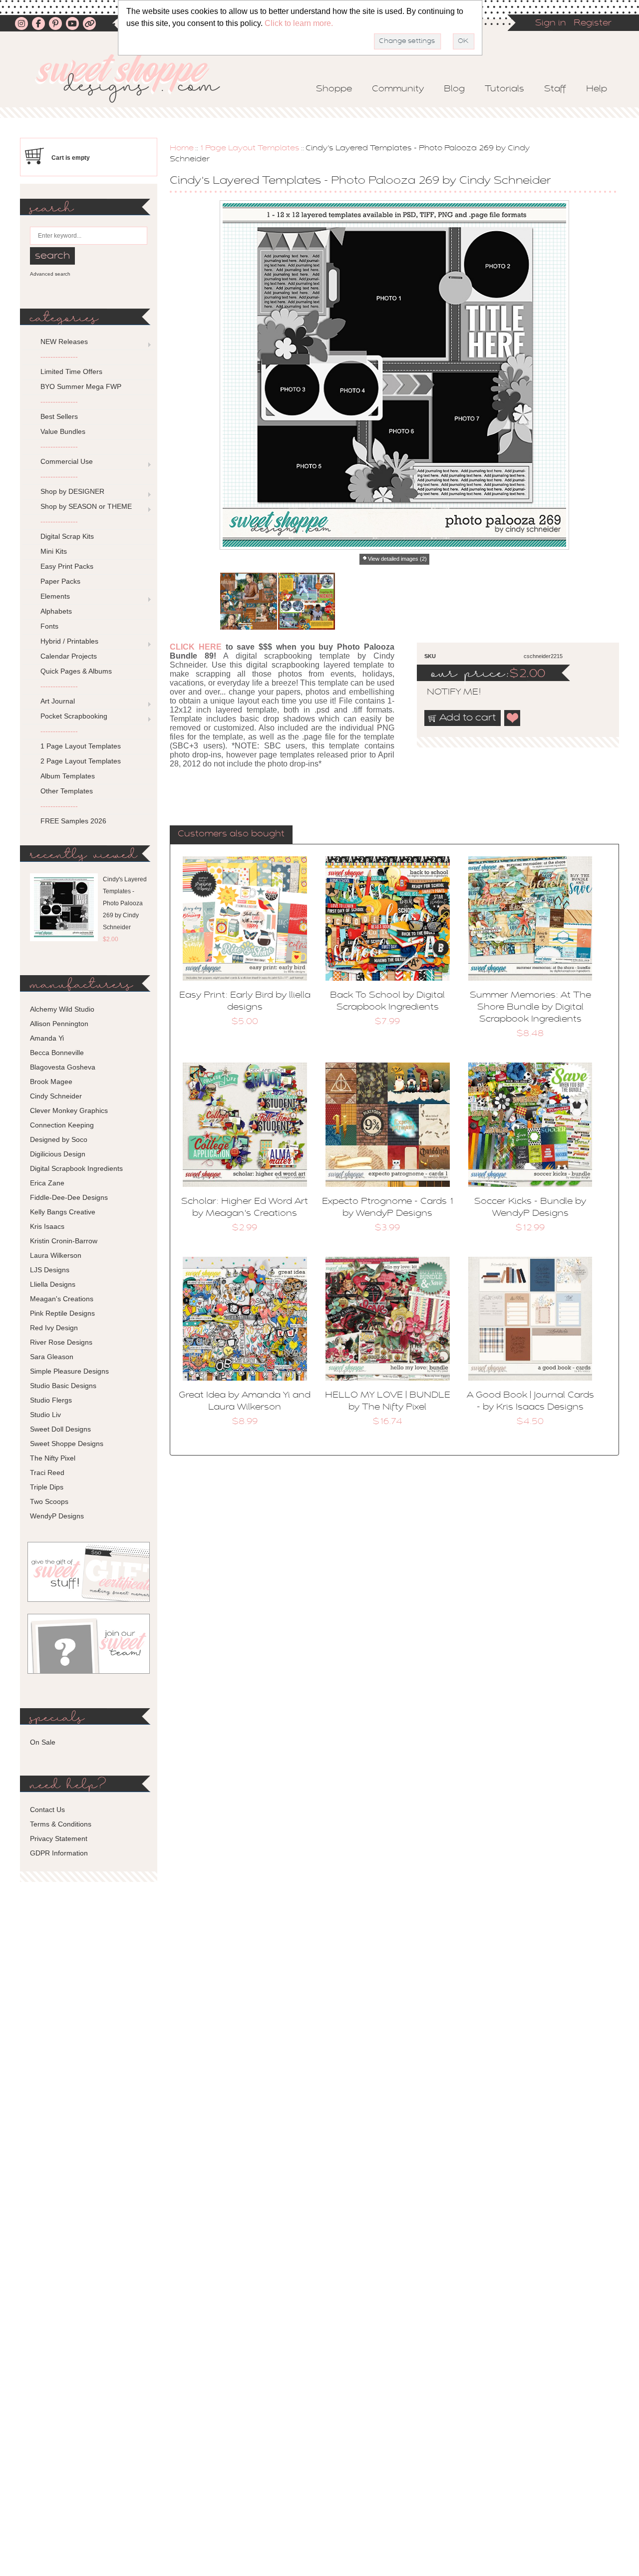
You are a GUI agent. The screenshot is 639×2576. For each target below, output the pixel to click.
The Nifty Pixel (53, 1458)
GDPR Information (59, 1853)
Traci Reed (47, 1472)
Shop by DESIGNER (72, 491)
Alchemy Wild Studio (62, 1009)
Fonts (49, 626)
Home (182, 148)
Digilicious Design (58, 1154)
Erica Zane (47, 1183)
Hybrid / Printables (69, 641)
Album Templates (68, 776)
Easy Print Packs (67, 566)
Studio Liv (45, 1415)
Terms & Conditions (61, 1824)
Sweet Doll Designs (60, 1429)
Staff (555, 89)
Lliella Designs (53, 1284)
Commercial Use (67, 461)
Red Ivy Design (54, 1328)
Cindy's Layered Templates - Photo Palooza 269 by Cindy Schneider (125, 903)
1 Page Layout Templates (250, 148)
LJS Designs (50, 1270)
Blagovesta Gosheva (63, 1067)
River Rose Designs (61, 1342)
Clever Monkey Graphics (69, 1110)
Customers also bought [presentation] (231, 834)
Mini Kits (54, 551)
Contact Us (47, 1810)
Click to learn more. (299, 23)
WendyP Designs (57, 1516)
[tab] (231, 835)
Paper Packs (60, 581)
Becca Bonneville (57, 1053)
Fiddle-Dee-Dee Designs (69, 1197)
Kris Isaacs (47, 1226)
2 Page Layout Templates (81, 761)
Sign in (551, 23)
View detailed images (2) (397, 559)
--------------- (59, 357)
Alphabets (56, 611)
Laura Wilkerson (56, 1255)
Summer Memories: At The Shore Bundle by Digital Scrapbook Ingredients (530, 1008)
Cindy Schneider (56, 1096)
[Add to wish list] (513, 718)
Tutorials (504, 89)
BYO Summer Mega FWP (81, 386)
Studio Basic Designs (63, 1386)
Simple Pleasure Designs (69, 1371)
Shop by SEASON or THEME (86, 506)
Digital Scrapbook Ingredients (76, 1168)
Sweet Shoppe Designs (67, 1444)
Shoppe (334, 89)
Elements (55, 596)
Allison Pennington (59, 1024)
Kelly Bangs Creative (63, 1212)
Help (597, 89)
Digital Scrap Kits (67, 536)
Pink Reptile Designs (62, 1313)
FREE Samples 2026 (73, 821)
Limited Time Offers (71, 371)
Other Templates (67, 791)
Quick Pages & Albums (76, 671)
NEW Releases (64, 342)
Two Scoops (49, 1501)
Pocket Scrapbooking (74, 716)
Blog (454, 89)
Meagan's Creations (62, 1299)
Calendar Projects (69, 656)
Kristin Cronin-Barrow (64, 1241)
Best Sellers (59, 416)
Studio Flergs (51, 1400)
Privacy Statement (59, 1839)
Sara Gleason (52, 1357)
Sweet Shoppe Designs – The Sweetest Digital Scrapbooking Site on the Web (136, 78)
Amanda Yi (47, 1038)
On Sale (43, 1742)
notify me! (445, 693)
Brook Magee (51, 1082)
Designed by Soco (59, 1139)
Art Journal (58, 701)
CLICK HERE (196, 647)
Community (398, 89)
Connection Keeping (62, 1125)
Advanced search (50, 274)
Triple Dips (47, 1487)
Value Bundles (63, 431)
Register (593, 23)
